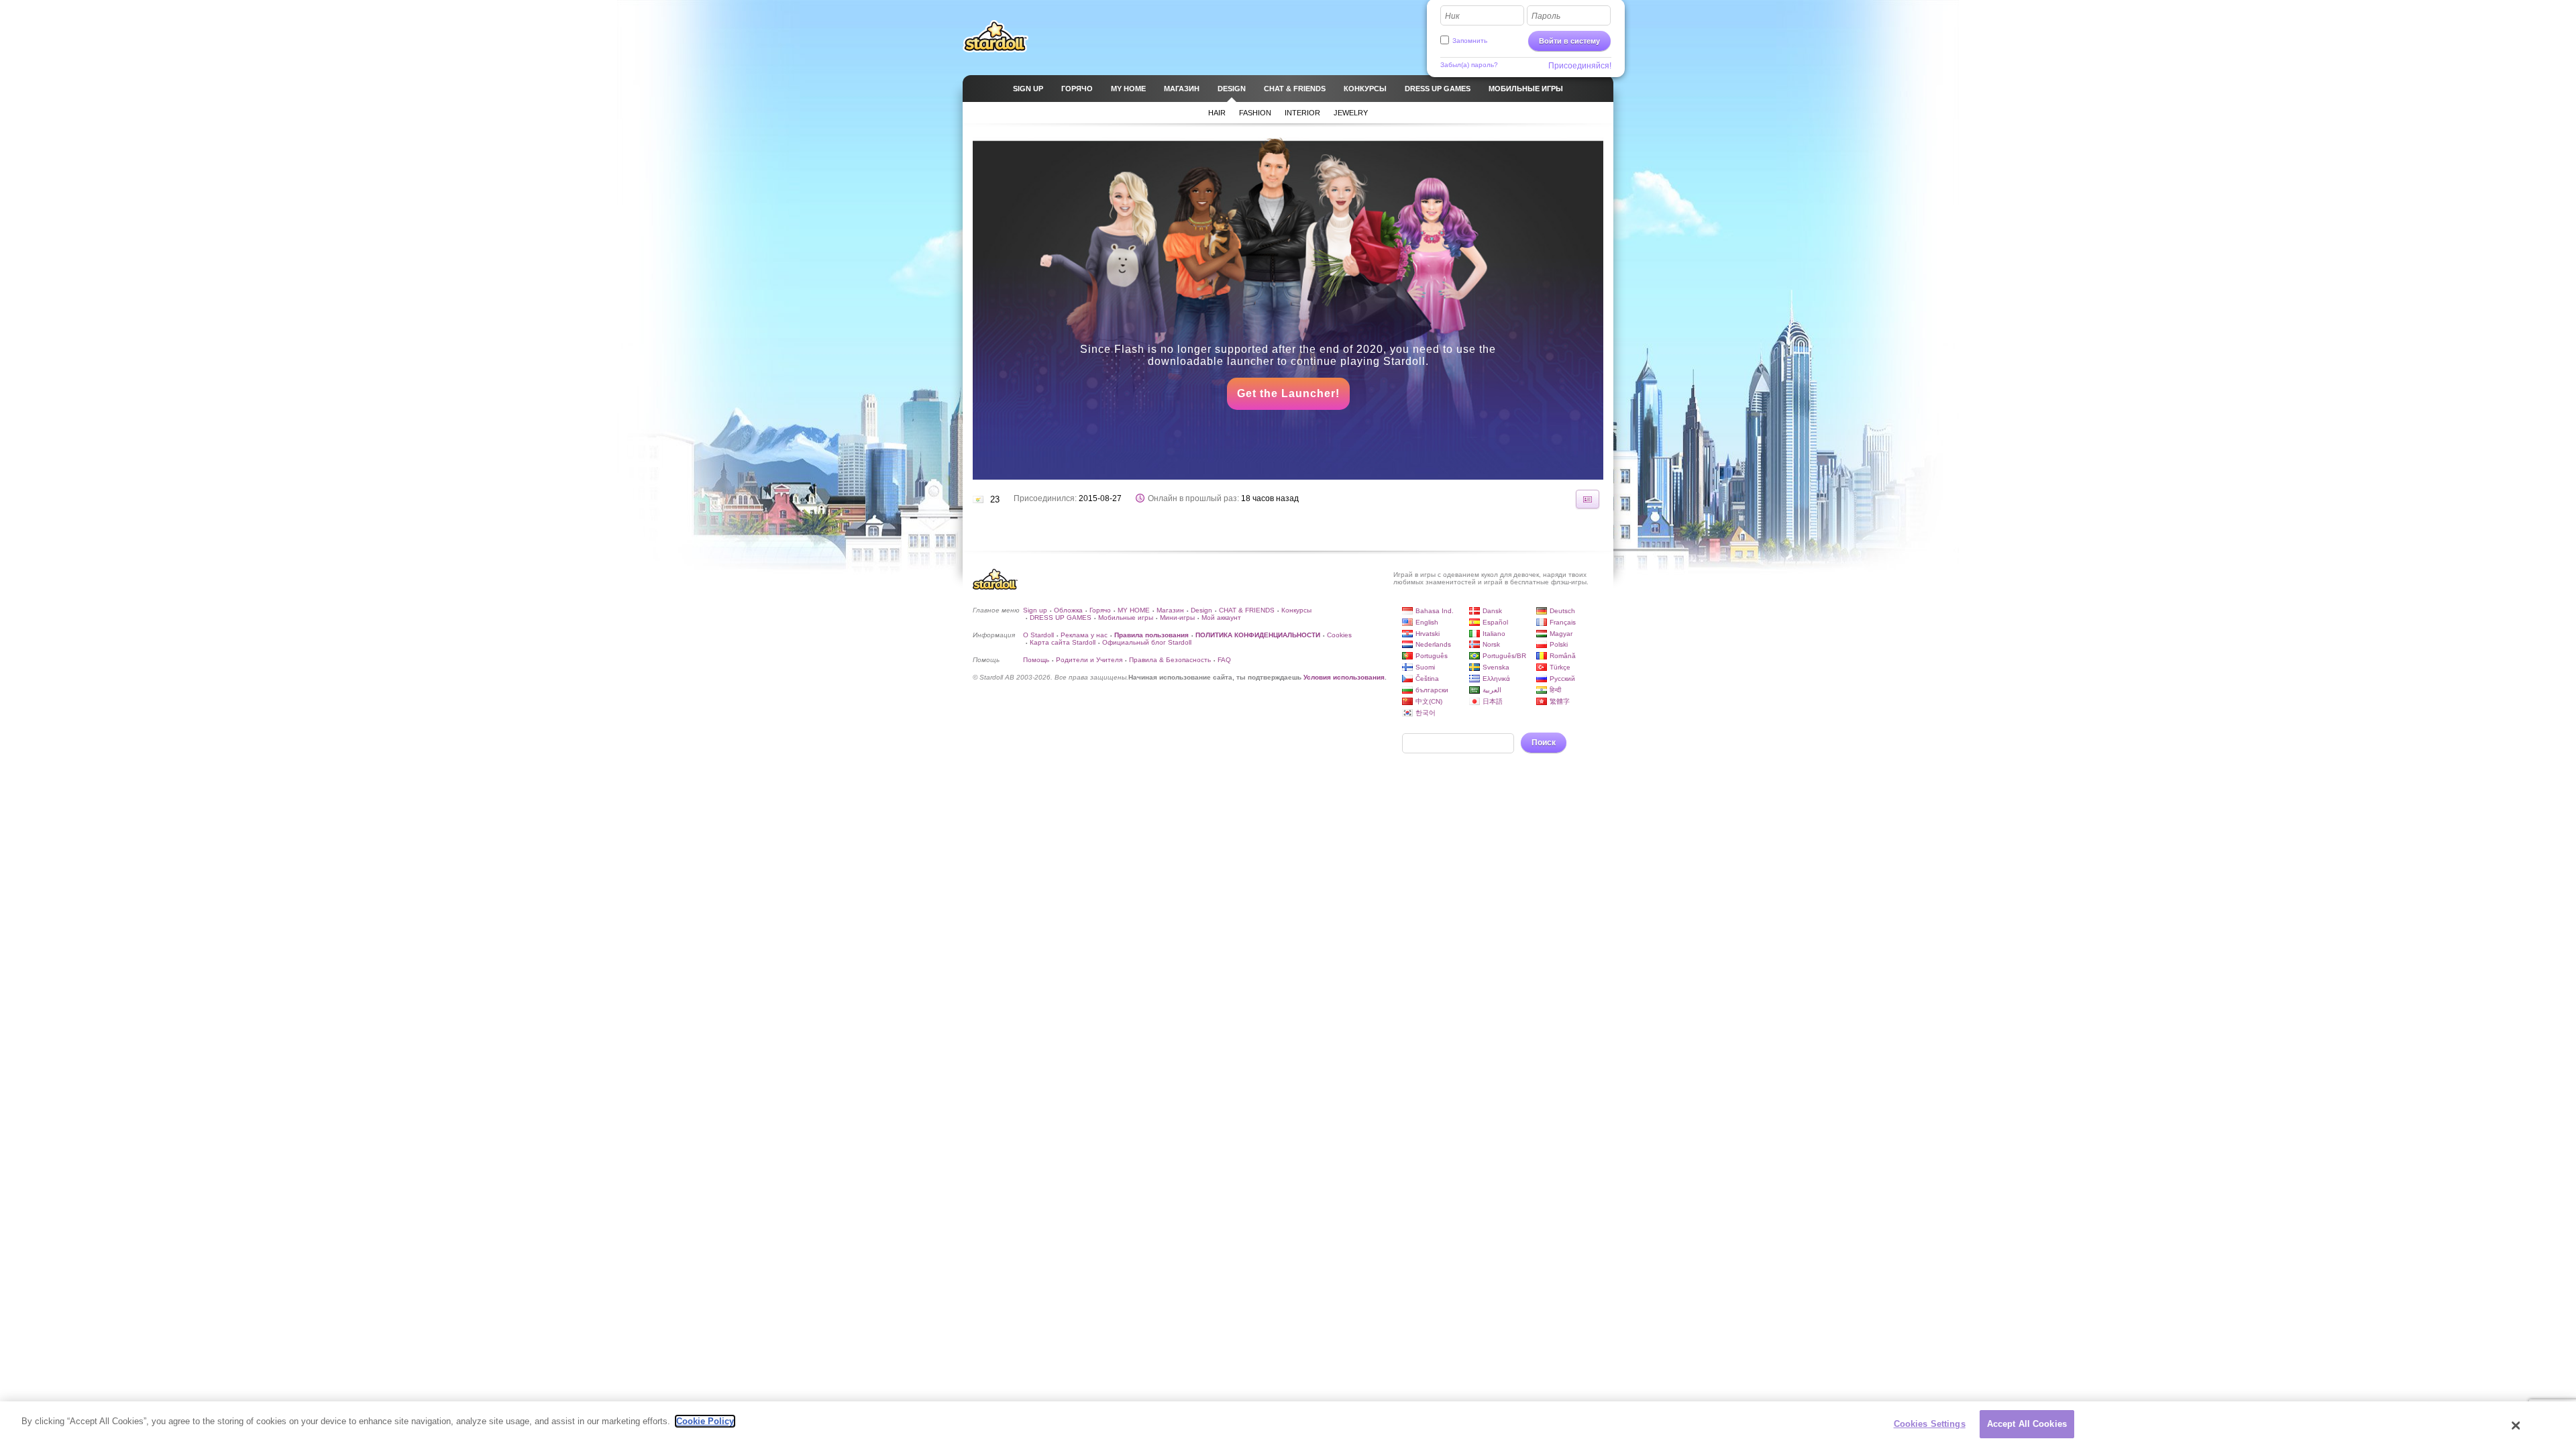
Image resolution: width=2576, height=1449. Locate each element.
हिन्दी (1555, 690)
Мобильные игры (1126, 618)
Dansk (1492, 611)
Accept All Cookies (2027, 1424)
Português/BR (1504, 656)
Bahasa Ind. (1435, 611)
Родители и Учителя (1089, 660)
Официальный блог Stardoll (1147, 642)
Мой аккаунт (1221, 618)
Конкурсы (1296, 610)
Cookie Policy (705, 1421)
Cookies (1339, 635)
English (1427, 622)
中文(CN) (1429, 701)
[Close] (2516, 1426)
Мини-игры (1177, 618)
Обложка (1068, 610)
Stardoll (996, 36)
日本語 (1493, 701)
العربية (1492, 690)
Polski (1559, 644)
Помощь (1036, 660)
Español (1495, 622)
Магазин (1170, 610)
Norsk (1491, 644)
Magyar (1561, 634)
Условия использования (1344, 677)
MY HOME (1134, 610)
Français (1563, 622)
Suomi (1425, 667)
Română (1563, 656)
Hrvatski (1428, 634)
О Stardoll (1038, 635)
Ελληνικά (1496, 679)
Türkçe (1560, 667)
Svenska (1496, 667)
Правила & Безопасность (1170, 660)
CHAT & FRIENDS (1247, 610)
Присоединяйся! (1580, 66)
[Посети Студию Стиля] (1588, 499)
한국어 (1426, 713)
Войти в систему (1569, 41)
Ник (1452, 16)
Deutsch (1562, 611)
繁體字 (1560, 701)
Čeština (1427, 679)
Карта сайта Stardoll (1063, 642)
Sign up (1035, 610)
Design (1201, 610)
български (1432, 690)
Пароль (1546, 16)
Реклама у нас (1084, 635)
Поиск (1544, 743)
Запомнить (1470, 41)
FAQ (1224, 660)
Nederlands (1433, 644)
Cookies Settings (1930, 1424)
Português (1432, 656)
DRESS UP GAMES (1061, 618)
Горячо (1100, 610)
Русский (1562, 679)
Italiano (1494, 634)
